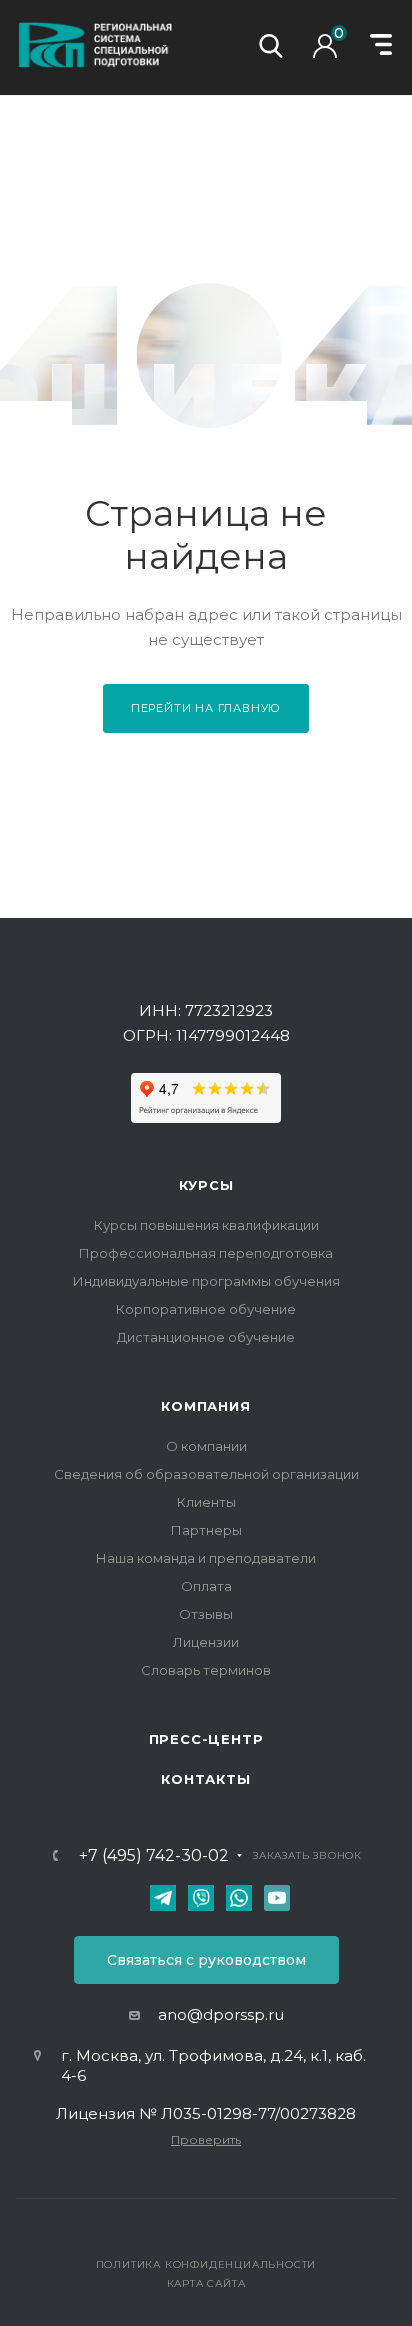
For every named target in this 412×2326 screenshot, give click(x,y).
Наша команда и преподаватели (206, 1558)
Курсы (206, 1185)
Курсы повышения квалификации (206, 1225)
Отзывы (206, 1614)
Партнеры (206, 1530)
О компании (206, 1446)
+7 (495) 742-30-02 (154, 1856)
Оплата (206, 1586)
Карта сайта (206, 2283)
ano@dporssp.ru (221, 2014)
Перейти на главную (206, 708)
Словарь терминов (206, 1670)
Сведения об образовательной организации (206, 1474)
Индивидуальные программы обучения (206, 1281)
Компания (205, 1406)
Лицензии (206, 1642)
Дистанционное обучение (206, 1337)
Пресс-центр (206, 1739)
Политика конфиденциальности (206, 2264)
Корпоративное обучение (206, 1309)
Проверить (206, 2139)
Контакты (205, 1779)
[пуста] (330, 52)
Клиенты (206, 1502)
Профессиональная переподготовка (206, 1253)
